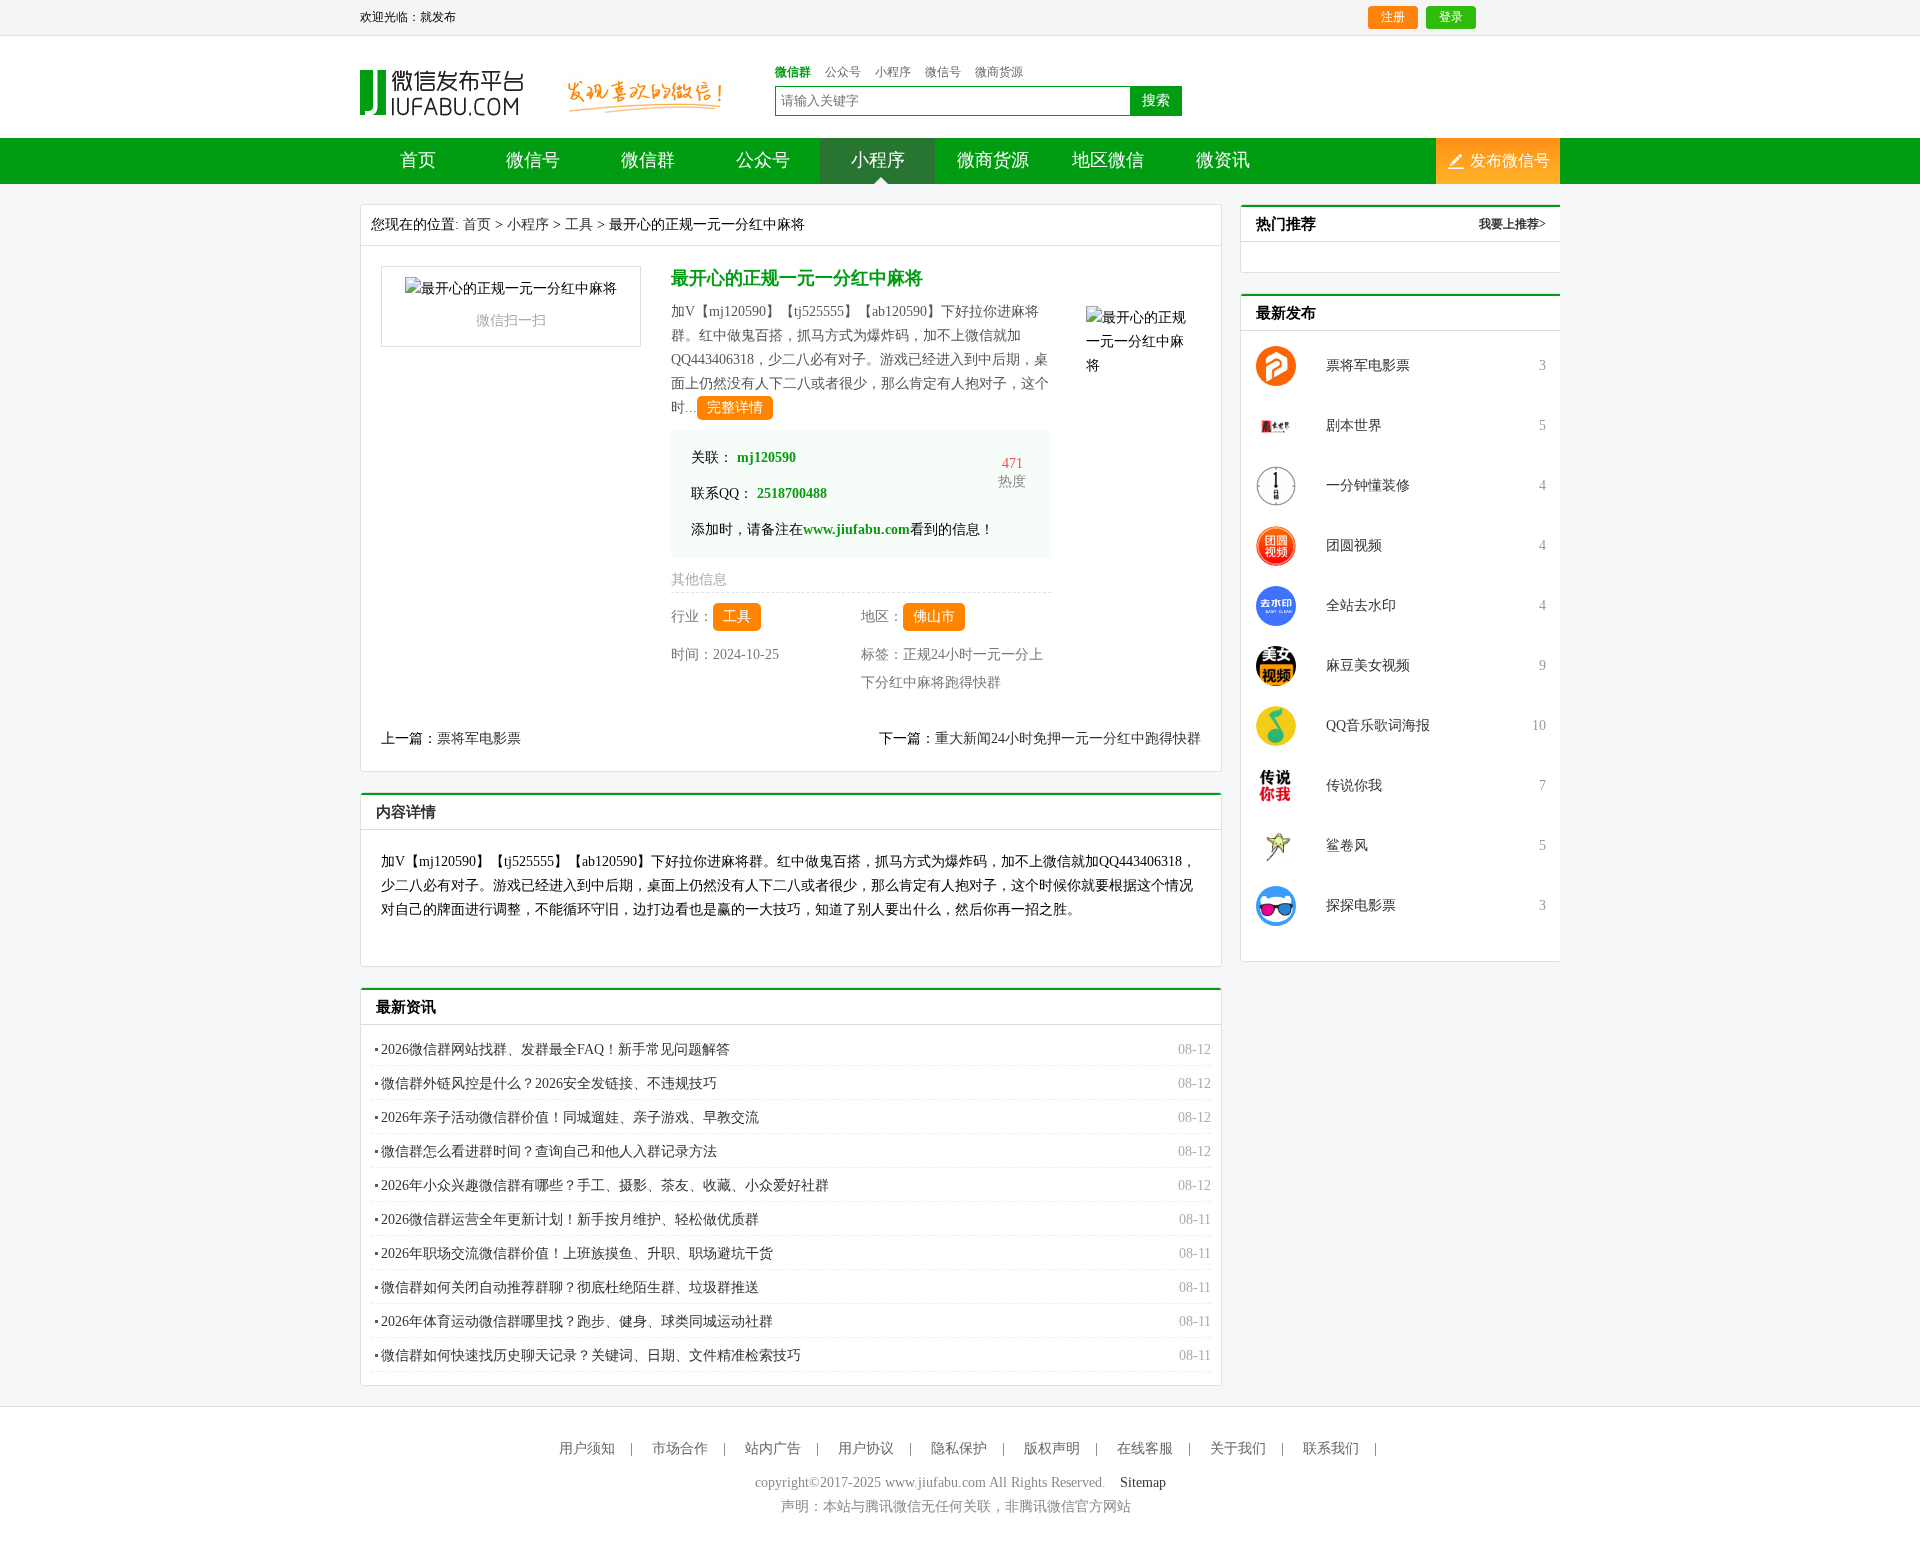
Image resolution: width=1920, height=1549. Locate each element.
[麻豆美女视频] (1276, 664)
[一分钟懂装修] (1276, 484)
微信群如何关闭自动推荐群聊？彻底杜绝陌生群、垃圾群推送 (570, 1287)
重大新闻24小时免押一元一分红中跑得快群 (1068, 738)
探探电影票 (1361, 905)
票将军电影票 (479, 738)
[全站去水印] (1276, 604)
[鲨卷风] (1276, 844)
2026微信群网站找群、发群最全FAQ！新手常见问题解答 (555, 1049)
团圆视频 (1354, 545)
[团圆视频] (1276, 544)
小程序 (878, 160)
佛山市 (934, 616)
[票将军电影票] (1276, 364)
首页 (418, 160)
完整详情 (735, 407)
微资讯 (1223, 160)
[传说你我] (1276, 784)
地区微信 (1108, 160)
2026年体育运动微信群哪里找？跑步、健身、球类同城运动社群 (577, 1321)
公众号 (763, 160)
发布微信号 (1510, 160)
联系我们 (1331, 1448)
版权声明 (1052, 1448)
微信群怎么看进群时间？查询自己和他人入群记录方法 (549, 1151)
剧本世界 (1354, 425)
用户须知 (587, 1448)
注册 (1393, 17)
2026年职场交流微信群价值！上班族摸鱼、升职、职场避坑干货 (577, 1253)
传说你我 (1354, 785)
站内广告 (773, 1448)
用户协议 (866, 1448)
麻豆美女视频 (1368, 665)
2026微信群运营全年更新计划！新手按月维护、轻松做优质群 (570, 1219)
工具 (579, 224)
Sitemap (1143, 1482)
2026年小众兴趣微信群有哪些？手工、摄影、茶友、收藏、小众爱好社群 (605, 1185)
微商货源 (993, 160)
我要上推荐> (1512, 224)
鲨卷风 (1347, 845)
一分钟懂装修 (1368, 485)
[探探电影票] (1276, 904)
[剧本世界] (1276, 424)
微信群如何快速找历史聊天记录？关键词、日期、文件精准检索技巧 (591, 1355)
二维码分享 (452, 93)
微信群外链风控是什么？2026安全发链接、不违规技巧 (549, 1083)
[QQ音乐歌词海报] (1276, 724)
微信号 (533, 160)
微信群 (648, 160)
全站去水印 (1361, 605)
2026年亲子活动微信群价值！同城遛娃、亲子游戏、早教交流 (570, 1117)
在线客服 (1145, 1448)
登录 (1451, 17)
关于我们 (1238, 1448)
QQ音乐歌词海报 (1378, 725)
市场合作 (680, 1448)
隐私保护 (959, 1448)
